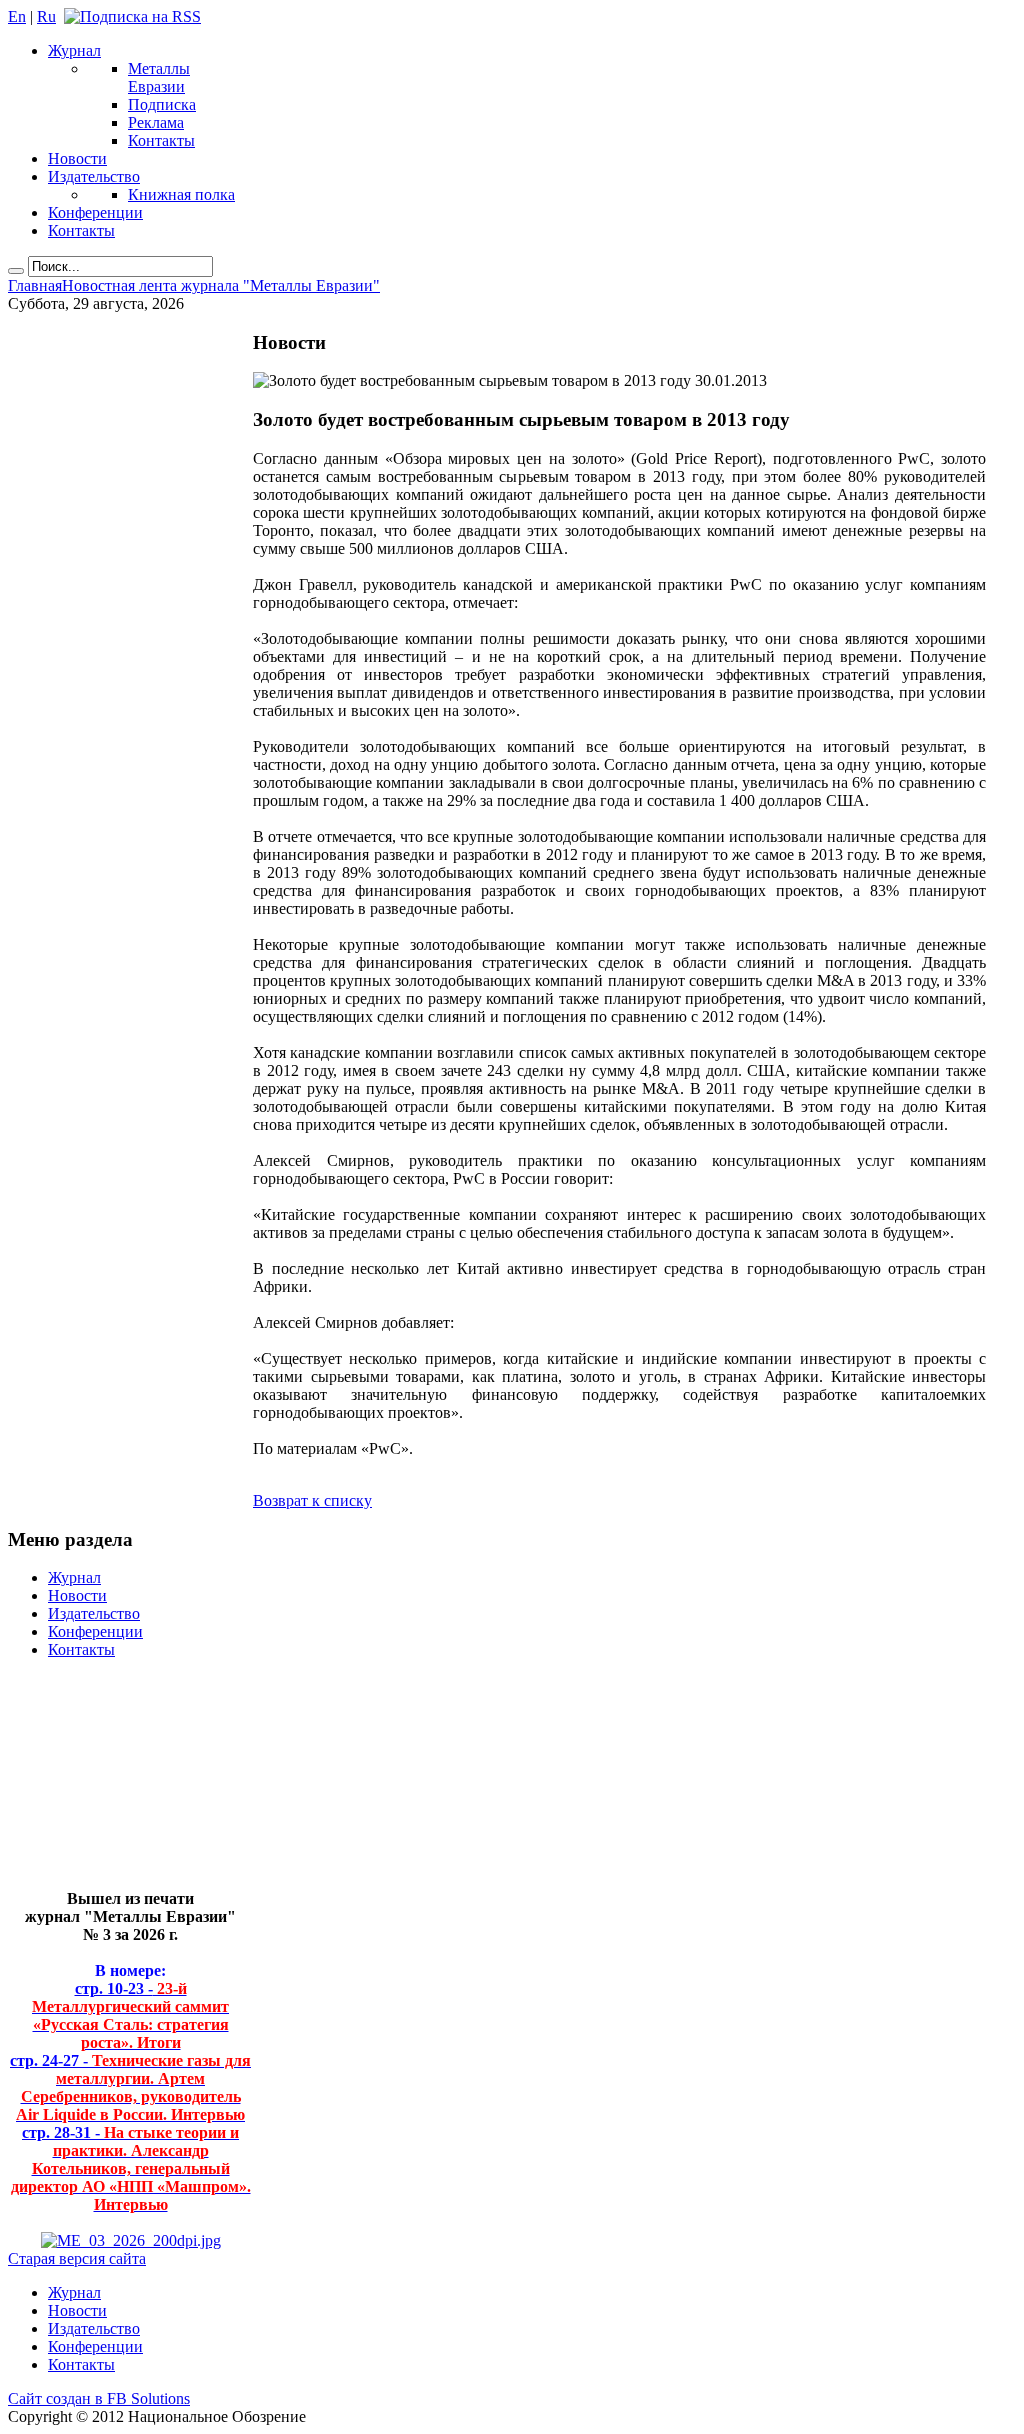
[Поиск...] (16, 271)
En (17, 16)
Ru (46, 16)
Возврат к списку (312, 1500)
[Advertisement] (115, 1782)
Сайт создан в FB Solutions (99, 2398)
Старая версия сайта (77, 2258)
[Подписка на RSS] (132, 16)
